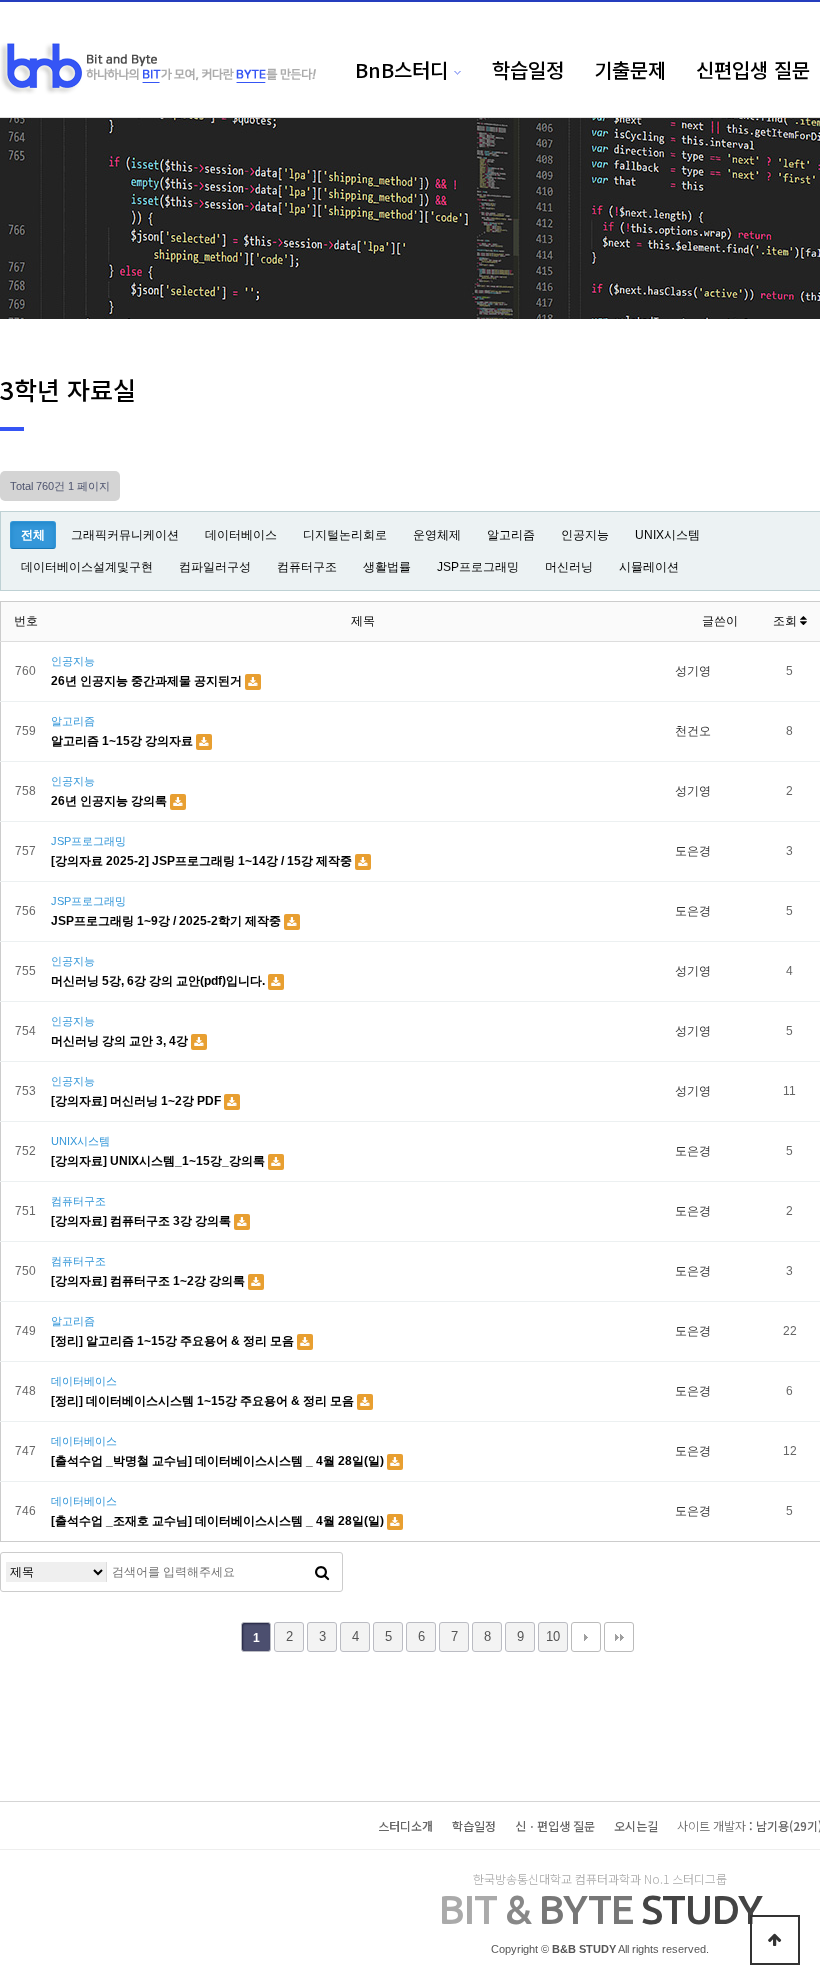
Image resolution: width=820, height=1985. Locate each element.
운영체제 (437, 535)
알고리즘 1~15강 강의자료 (123, 741)
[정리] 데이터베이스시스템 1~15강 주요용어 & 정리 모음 (204, 1401)
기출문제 (630, 69)
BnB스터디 (401, 69)
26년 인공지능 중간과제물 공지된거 (148, 681)
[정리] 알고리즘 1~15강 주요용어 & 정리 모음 (174, 1341)
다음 (586, 1637)
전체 (33, 535)
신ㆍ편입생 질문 (555, 1825)
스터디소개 (405, 1825)
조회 (786, 621)
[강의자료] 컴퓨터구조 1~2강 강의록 (149, 1281)
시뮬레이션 (649, 567)
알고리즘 (511, 535)
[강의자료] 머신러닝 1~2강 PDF (137, 1101)
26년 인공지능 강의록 (110, 801)
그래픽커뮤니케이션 (125, 535)
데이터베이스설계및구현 (87, 567)
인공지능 (585, 535)
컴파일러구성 (215, 567)
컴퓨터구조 (307, 567)
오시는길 (636, 1825)
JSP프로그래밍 (478, 567)
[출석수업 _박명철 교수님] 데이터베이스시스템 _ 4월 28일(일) (219, 1461)
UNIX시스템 (667, 535)
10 (553, 1636)
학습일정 (528, 69)
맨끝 (619, 1637)
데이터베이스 (241, 535)
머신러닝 (569, 567)
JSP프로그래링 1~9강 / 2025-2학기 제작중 (167, 921)
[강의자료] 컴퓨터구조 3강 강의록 (142, 1221)
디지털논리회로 (345, 535)
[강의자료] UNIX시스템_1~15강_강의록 (159, 1161)
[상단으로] (775, 1940)
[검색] (322, 1572)
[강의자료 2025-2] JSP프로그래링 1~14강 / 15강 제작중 (203, 861)
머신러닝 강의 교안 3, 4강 (121, 1041)
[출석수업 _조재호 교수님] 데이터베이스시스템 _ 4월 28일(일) (219, 1521)
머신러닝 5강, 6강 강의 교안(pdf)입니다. (159, 981)
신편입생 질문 (753, 69)
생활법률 (387, 567)
